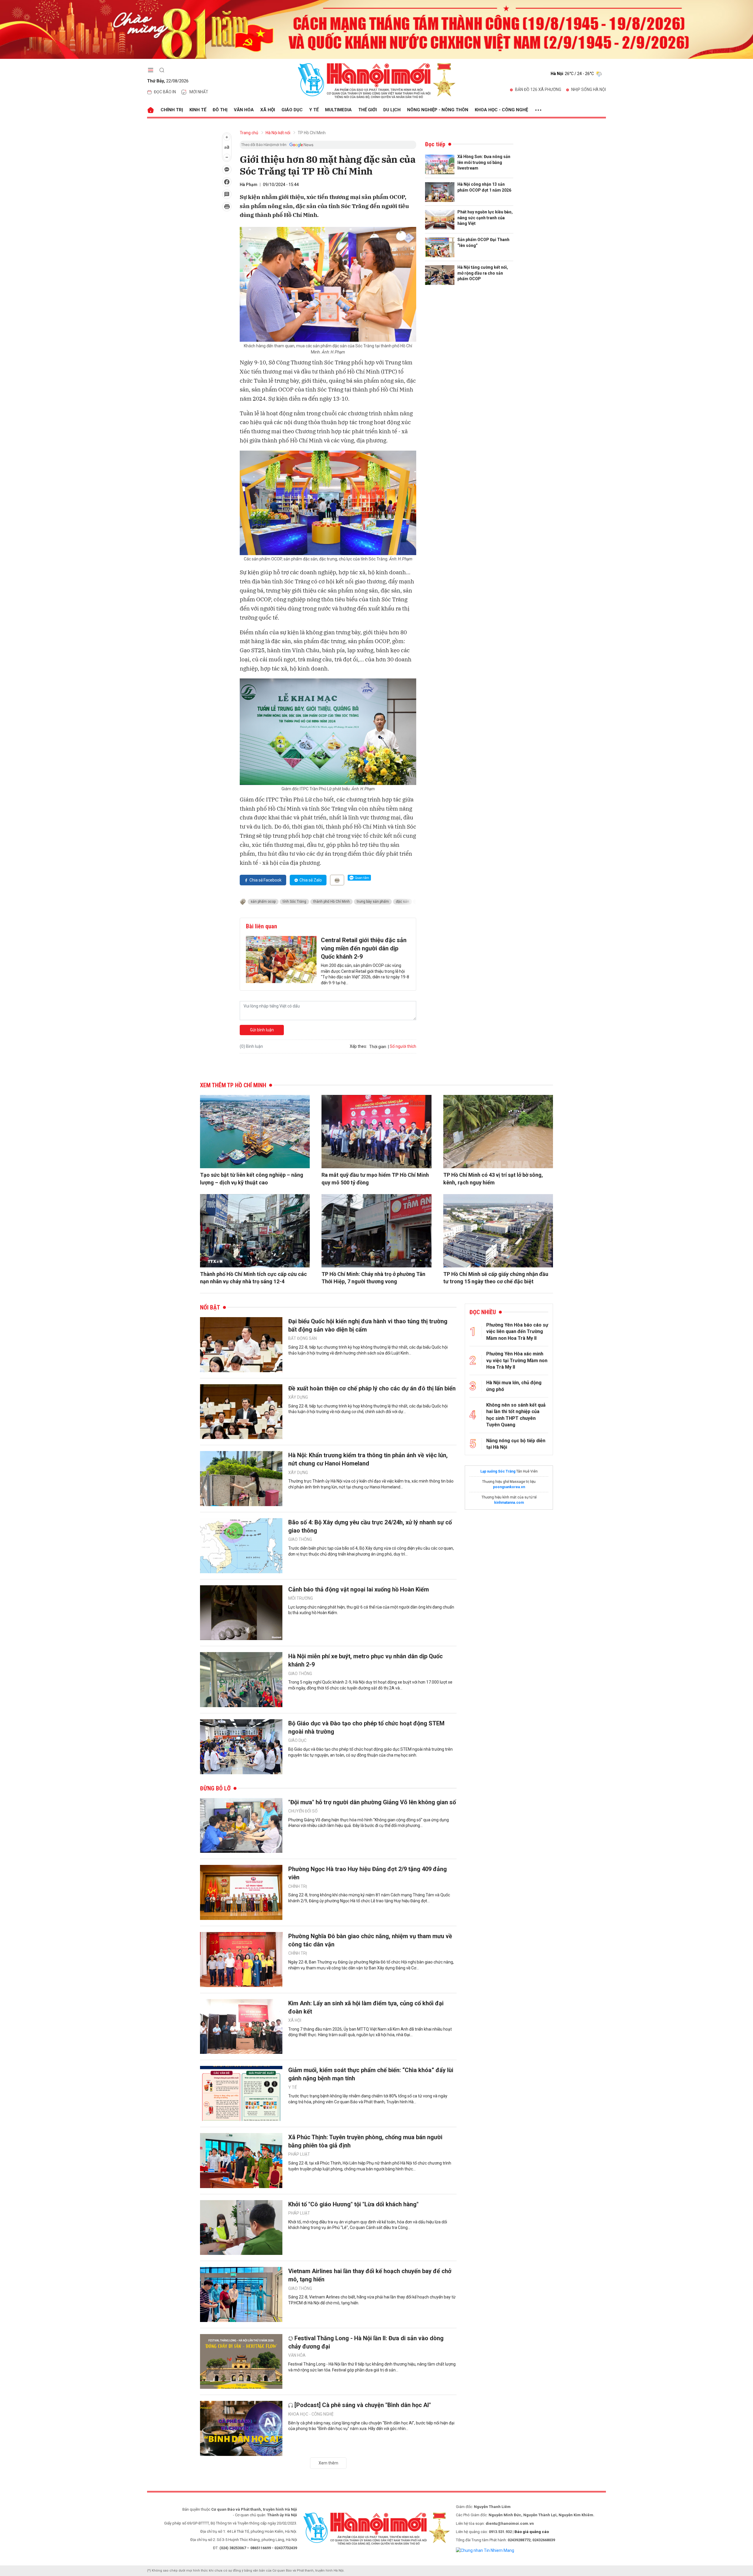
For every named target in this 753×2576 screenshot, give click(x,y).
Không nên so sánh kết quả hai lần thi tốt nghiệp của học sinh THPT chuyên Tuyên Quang (516, 1415)
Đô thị (220, 110)
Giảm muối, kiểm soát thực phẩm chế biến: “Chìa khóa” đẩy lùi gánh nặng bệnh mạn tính (371, 2074)
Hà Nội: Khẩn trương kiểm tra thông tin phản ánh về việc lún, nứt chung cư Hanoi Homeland (368, 1459)
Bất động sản (303, 1338)
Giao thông (300, 1539)
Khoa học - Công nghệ (501, 110)
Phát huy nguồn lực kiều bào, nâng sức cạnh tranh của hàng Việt (485, 218)
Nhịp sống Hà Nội (589, 89)
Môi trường (301, 1598)
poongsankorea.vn (509, 1487)
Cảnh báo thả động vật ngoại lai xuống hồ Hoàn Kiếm (359, 1589)
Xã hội (268, 110)
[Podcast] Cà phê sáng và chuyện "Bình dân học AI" (363, 2405)
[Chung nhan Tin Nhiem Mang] (485, 2550)
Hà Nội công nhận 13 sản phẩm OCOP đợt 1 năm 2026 (484, 187)
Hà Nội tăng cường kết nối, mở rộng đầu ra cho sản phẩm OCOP (483, 273)
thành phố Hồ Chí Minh (331, 902)
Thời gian (378, 1047)
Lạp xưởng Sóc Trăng (498, 1471)
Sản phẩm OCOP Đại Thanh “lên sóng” (483, 243)
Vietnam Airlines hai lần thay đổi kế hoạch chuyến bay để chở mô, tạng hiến (370, 2275)
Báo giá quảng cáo (532, 2532)
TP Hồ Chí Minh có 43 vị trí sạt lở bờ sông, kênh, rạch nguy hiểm (493, 1179)
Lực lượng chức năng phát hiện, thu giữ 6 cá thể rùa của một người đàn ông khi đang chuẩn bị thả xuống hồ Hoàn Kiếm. (371, 1610)
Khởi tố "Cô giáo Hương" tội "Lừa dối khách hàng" (353, 2204)
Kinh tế (198, 110)
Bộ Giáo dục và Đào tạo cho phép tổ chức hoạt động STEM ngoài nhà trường (366, 1727)
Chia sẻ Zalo (311, 880)
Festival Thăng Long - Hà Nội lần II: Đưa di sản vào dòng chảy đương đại (366, 2342)
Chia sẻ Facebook (265, 880)
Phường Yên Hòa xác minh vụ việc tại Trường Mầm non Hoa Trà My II (517, 1360)
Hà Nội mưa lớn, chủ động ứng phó (514, 1386)
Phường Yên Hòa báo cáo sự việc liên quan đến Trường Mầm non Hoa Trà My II (517, 1332)
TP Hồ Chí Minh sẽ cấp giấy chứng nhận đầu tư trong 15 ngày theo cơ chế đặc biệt (496, 1278)
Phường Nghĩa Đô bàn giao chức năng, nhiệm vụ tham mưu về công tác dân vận (370, 1940)
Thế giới (368, 110)
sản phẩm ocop (263, 902)
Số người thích (403, 1046)
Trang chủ (249, 133)
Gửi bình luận (262, 1030)
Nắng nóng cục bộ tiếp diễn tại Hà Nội (516, 1444)
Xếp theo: (358, 1046)
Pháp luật (299, 2154)
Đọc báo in (165, 92)
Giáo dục (292, 110)
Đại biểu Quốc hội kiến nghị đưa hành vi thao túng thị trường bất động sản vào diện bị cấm (368, 1325)
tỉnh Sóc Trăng (294, 902)
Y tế (314, 110)
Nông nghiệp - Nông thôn (438, 110)
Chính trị (172, 110)
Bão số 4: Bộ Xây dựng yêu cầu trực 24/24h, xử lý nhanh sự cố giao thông (370, 1526)
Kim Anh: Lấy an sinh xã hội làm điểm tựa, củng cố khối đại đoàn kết (366, 2007)
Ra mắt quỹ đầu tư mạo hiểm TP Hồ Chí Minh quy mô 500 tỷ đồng (375, 1179)
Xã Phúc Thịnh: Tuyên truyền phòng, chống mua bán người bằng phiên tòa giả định (365, 2141)
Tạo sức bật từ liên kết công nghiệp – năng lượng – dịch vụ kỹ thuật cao (252, 1179)
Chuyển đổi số (303, 1811)
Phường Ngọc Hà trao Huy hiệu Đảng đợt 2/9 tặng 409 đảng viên (368, 1873)
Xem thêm (328, 2463)
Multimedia (338, 110)
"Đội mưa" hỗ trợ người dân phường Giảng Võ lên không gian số (372, 1802)
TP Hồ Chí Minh (312, 133)
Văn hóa (244, 110)
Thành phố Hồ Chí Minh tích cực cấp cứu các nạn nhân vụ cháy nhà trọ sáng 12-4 (253, 1278)
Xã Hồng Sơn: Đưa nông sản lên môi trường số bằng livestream (484, 162)
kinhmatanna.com (509, 1503)
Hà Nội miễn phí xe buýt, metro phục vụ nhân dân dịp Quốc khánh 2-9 (365, 1660)
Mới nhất (199, 92)
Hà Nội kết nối (278, 133)
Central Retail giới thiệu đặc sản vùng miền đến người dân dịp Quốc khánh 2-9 (364, 948)
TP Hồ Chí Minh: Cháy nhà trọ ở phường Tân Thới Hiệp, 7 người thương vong (373, 1278)
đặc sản (403, 902)
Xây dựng (298, 1397)
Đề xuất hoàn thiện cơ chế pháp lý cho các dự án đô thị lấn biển (372, 1388)
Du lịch (392, 110)
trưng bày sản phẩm (373, 902)
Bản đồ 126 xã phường (538, 89)
